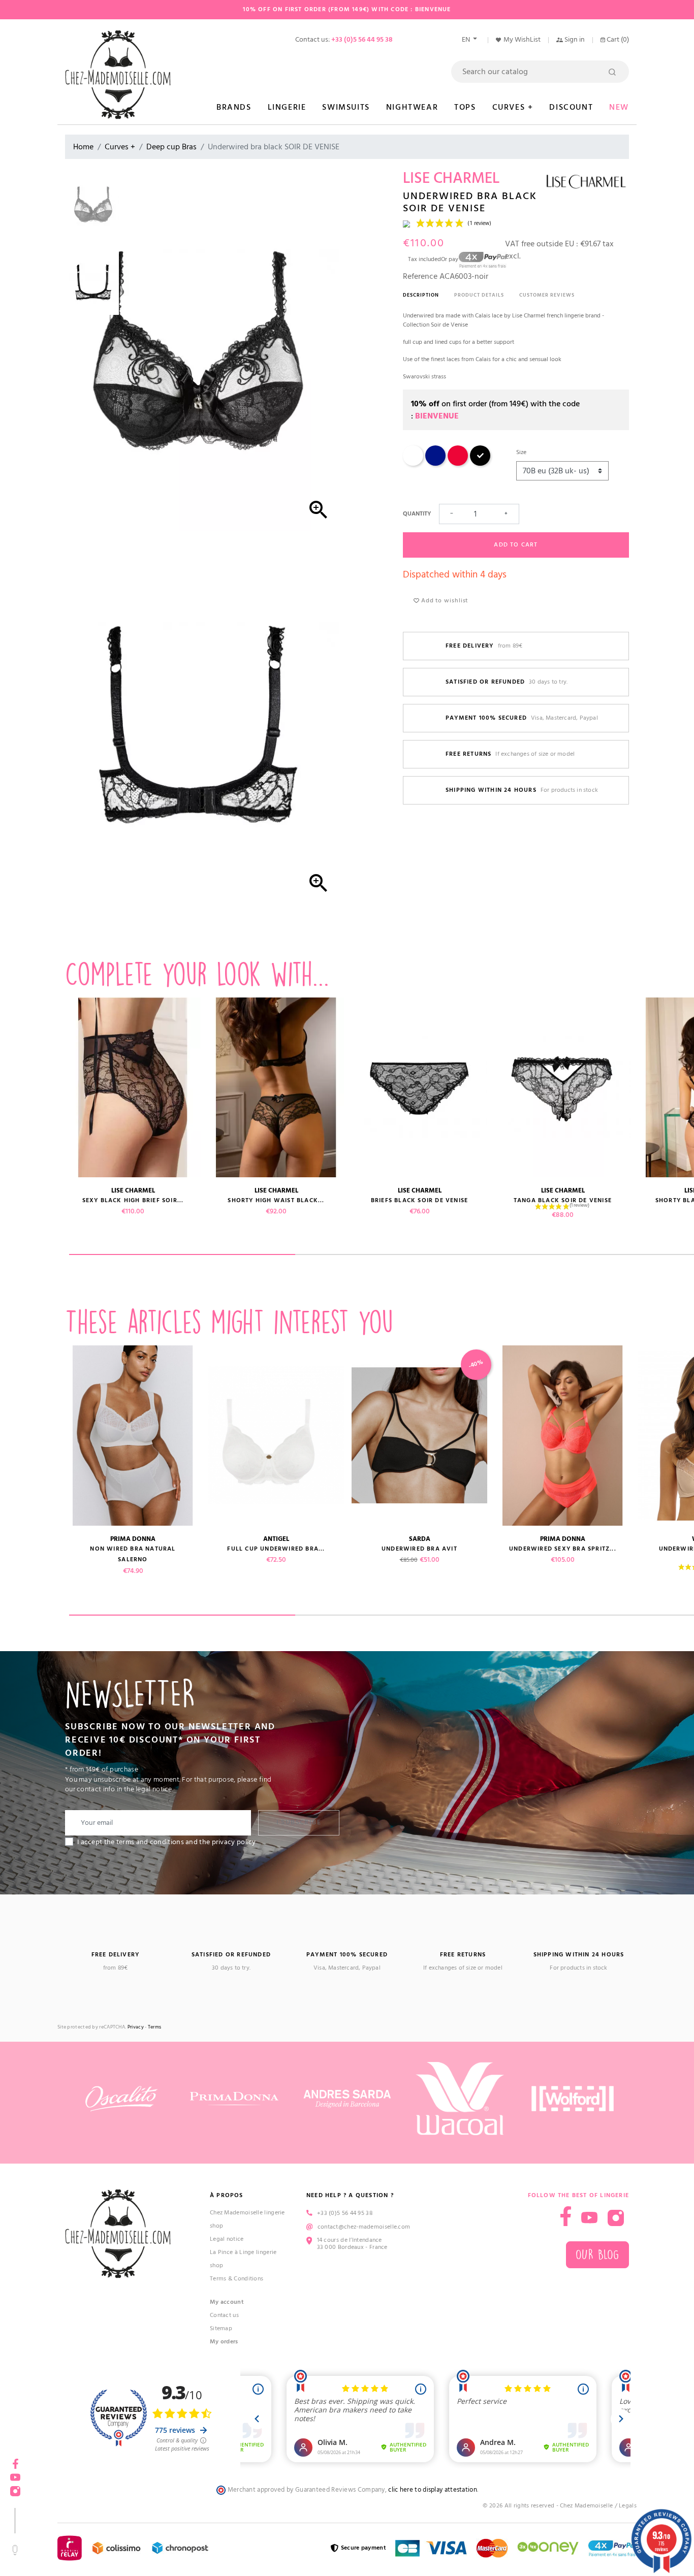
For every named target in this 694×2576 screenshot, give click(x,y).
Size (521, 452)
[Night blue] (435, 464)
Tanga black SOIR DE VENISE (563, 1200)
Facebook (566, 2216)
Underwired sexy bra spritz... (563, 1549)
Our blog (597, 2255)
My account (227, 2302)
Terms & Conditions (236, 2279)
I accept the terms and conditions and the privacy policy (167, 1842)
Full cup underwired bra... (276, 1549)
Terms (155, 2027)
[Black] (480, 464)
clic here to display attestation (433, 2490)
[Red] (458, 464)
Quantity (417, 514)
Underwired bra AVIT (419, 1549)
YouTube (589, 2218)
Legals (628, 2506)
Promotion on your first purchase (76, 2488)
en (467, 40)
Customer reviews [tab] (547, 295)
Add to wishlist (444, 601)
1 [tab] (182, 1254)
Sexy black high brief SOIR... (133, 1200)
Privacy (136, 2027)
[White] (413, 464)
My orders (224, 2342)
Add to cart (516, 545)
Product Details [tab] (479, 295)
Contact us (224, 2315)
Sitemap (221, 2328)
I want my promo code (76, 2542)
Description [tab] (421, 295)
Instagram (616, 2218)
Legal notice (227, 2239)
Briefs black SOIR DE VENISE (419, 1200)
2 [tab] (408, 1254)
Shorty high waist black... (276, 1200)
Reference (420, 276)
